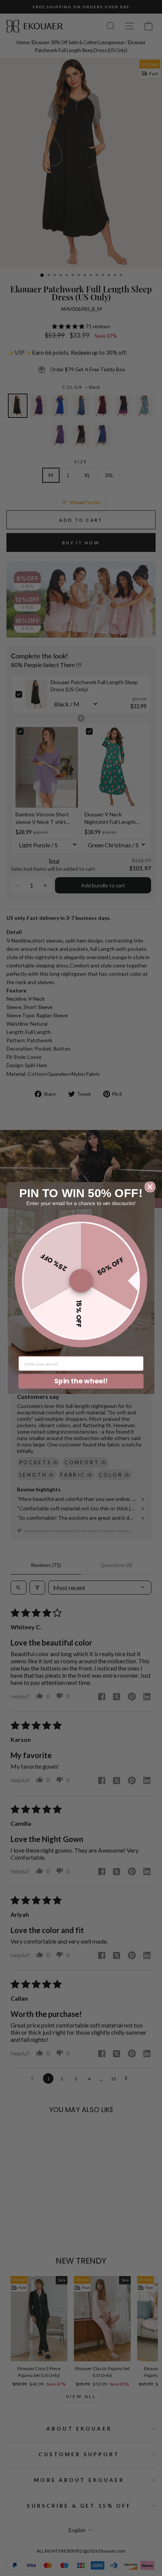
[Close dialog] (150, 1187)
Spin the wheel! (81, 1381)
